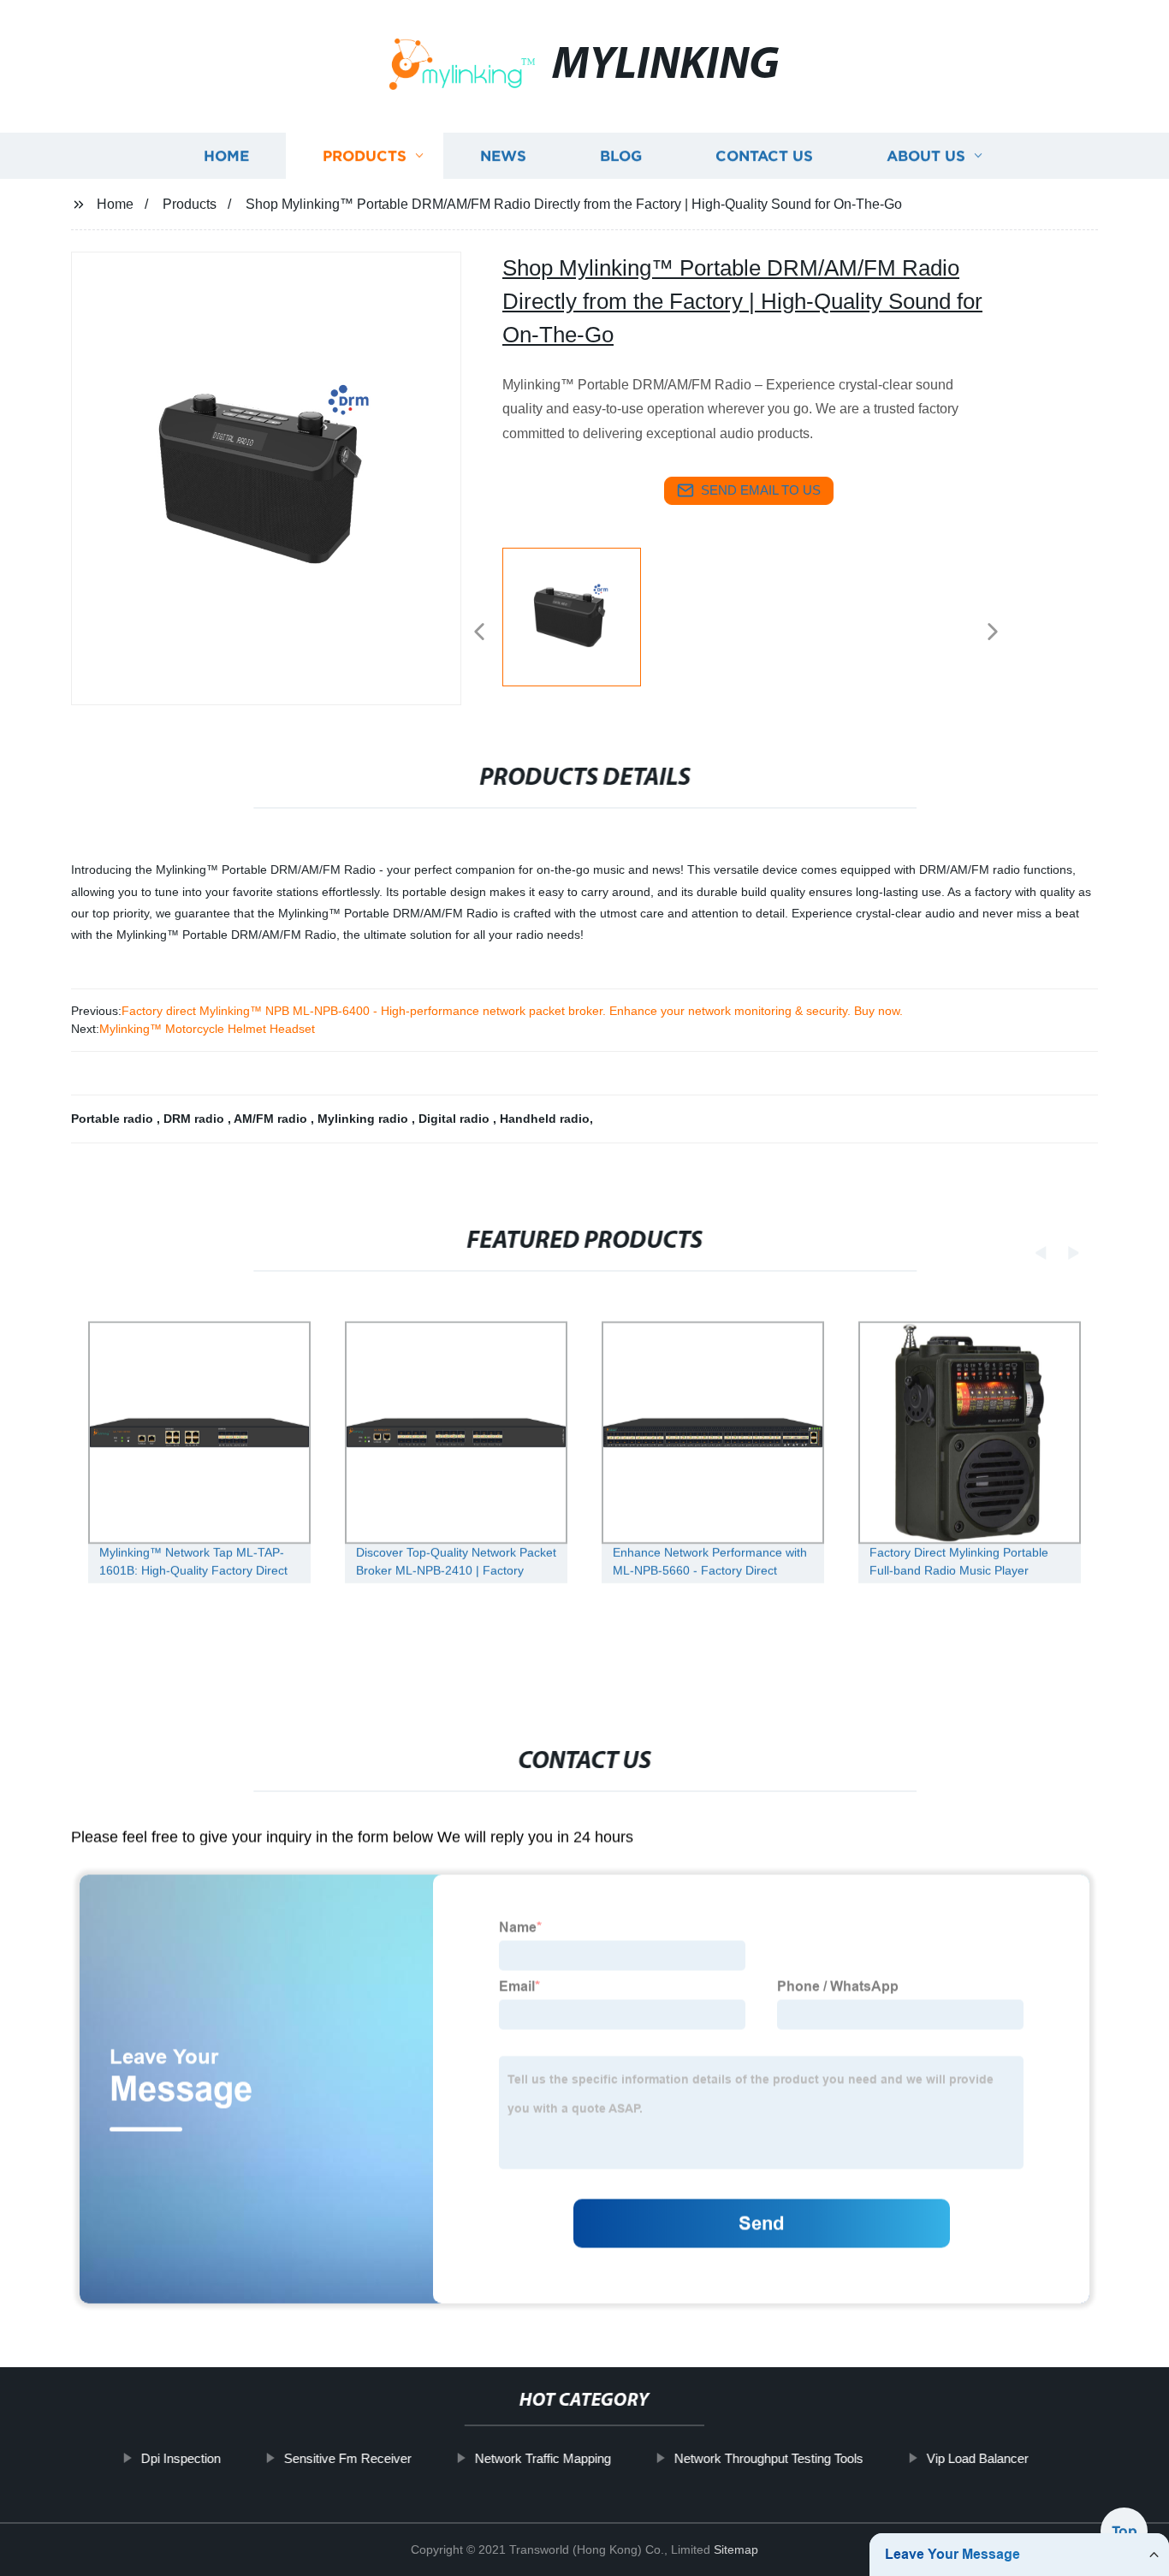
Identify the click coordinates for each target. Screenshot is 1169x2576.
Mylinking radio (365, 1119)
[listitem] (584, 625)
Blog (621, 156)
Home (226, 156)
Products (365, 156)
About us (926, 156)
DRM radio (196, 1119)
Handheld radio (545, 1119)
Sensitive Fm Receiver (347, 2458)
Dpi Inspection (180, 2458)
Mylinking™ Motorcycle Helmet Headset (207, 1029)
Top (1124, 2526)
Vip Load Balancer (977, 2458)
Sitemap (736, 2549)
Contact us (764, 156)
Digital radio (456, 1119)
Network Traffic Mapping (542, 2458)
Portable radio (114, 1119)
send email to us (761, 490)
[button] (479, 633)
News (503, 156)
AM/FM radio (272, 1119)
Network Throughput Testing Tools (768, 2458)
